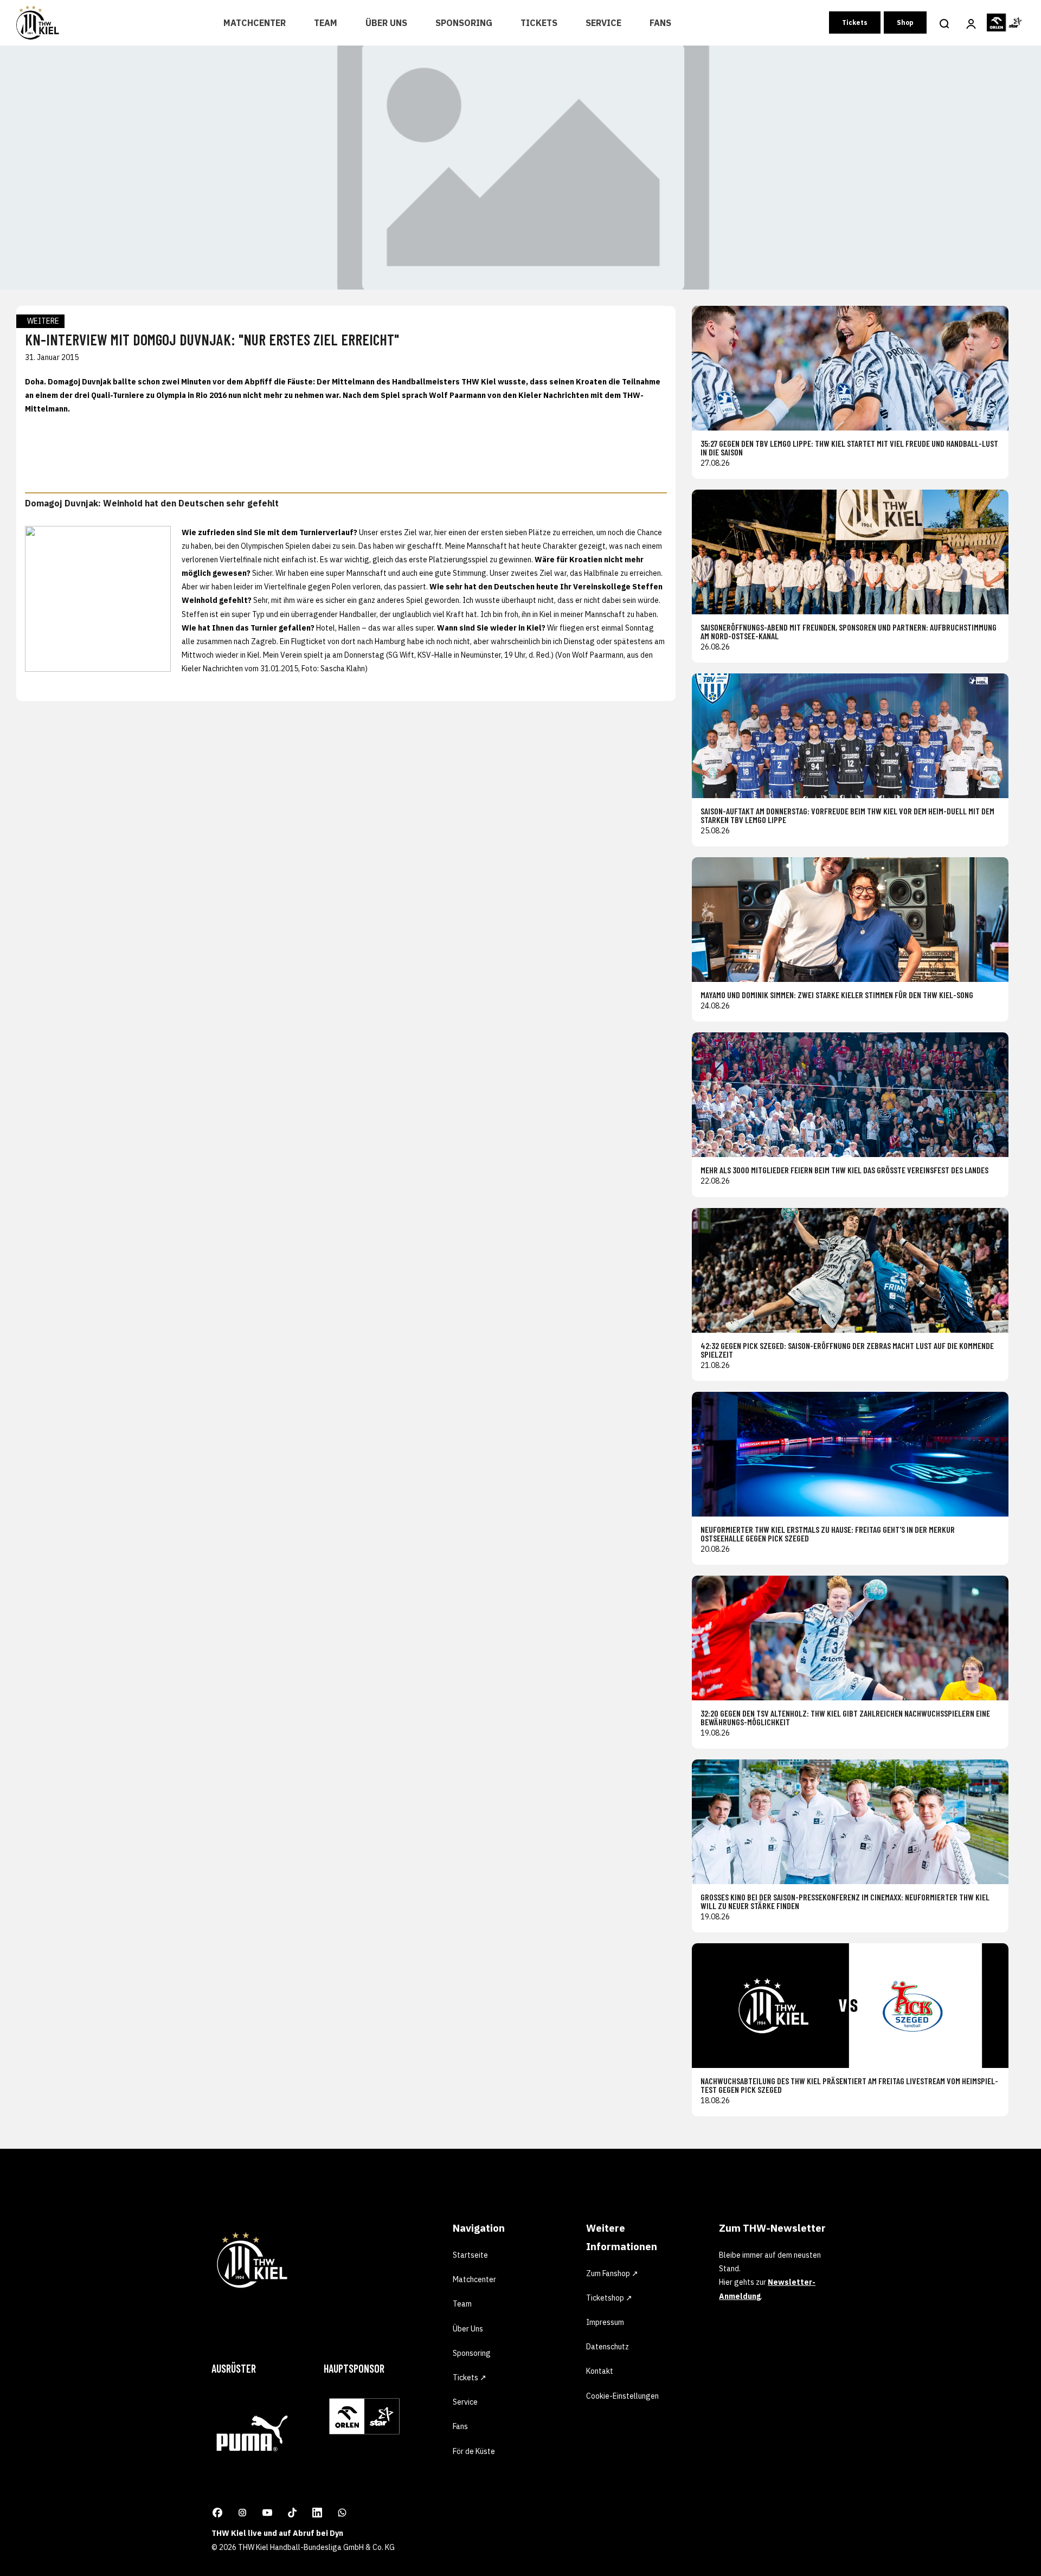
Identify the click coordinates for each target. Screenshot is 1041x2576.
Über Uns (386, 23)
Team (326, 23)
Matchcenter (255, 23)
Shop (905, 23)
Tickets (539, 23)
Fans (660, 23)
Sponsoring (464, 23)
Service (603, 23)
